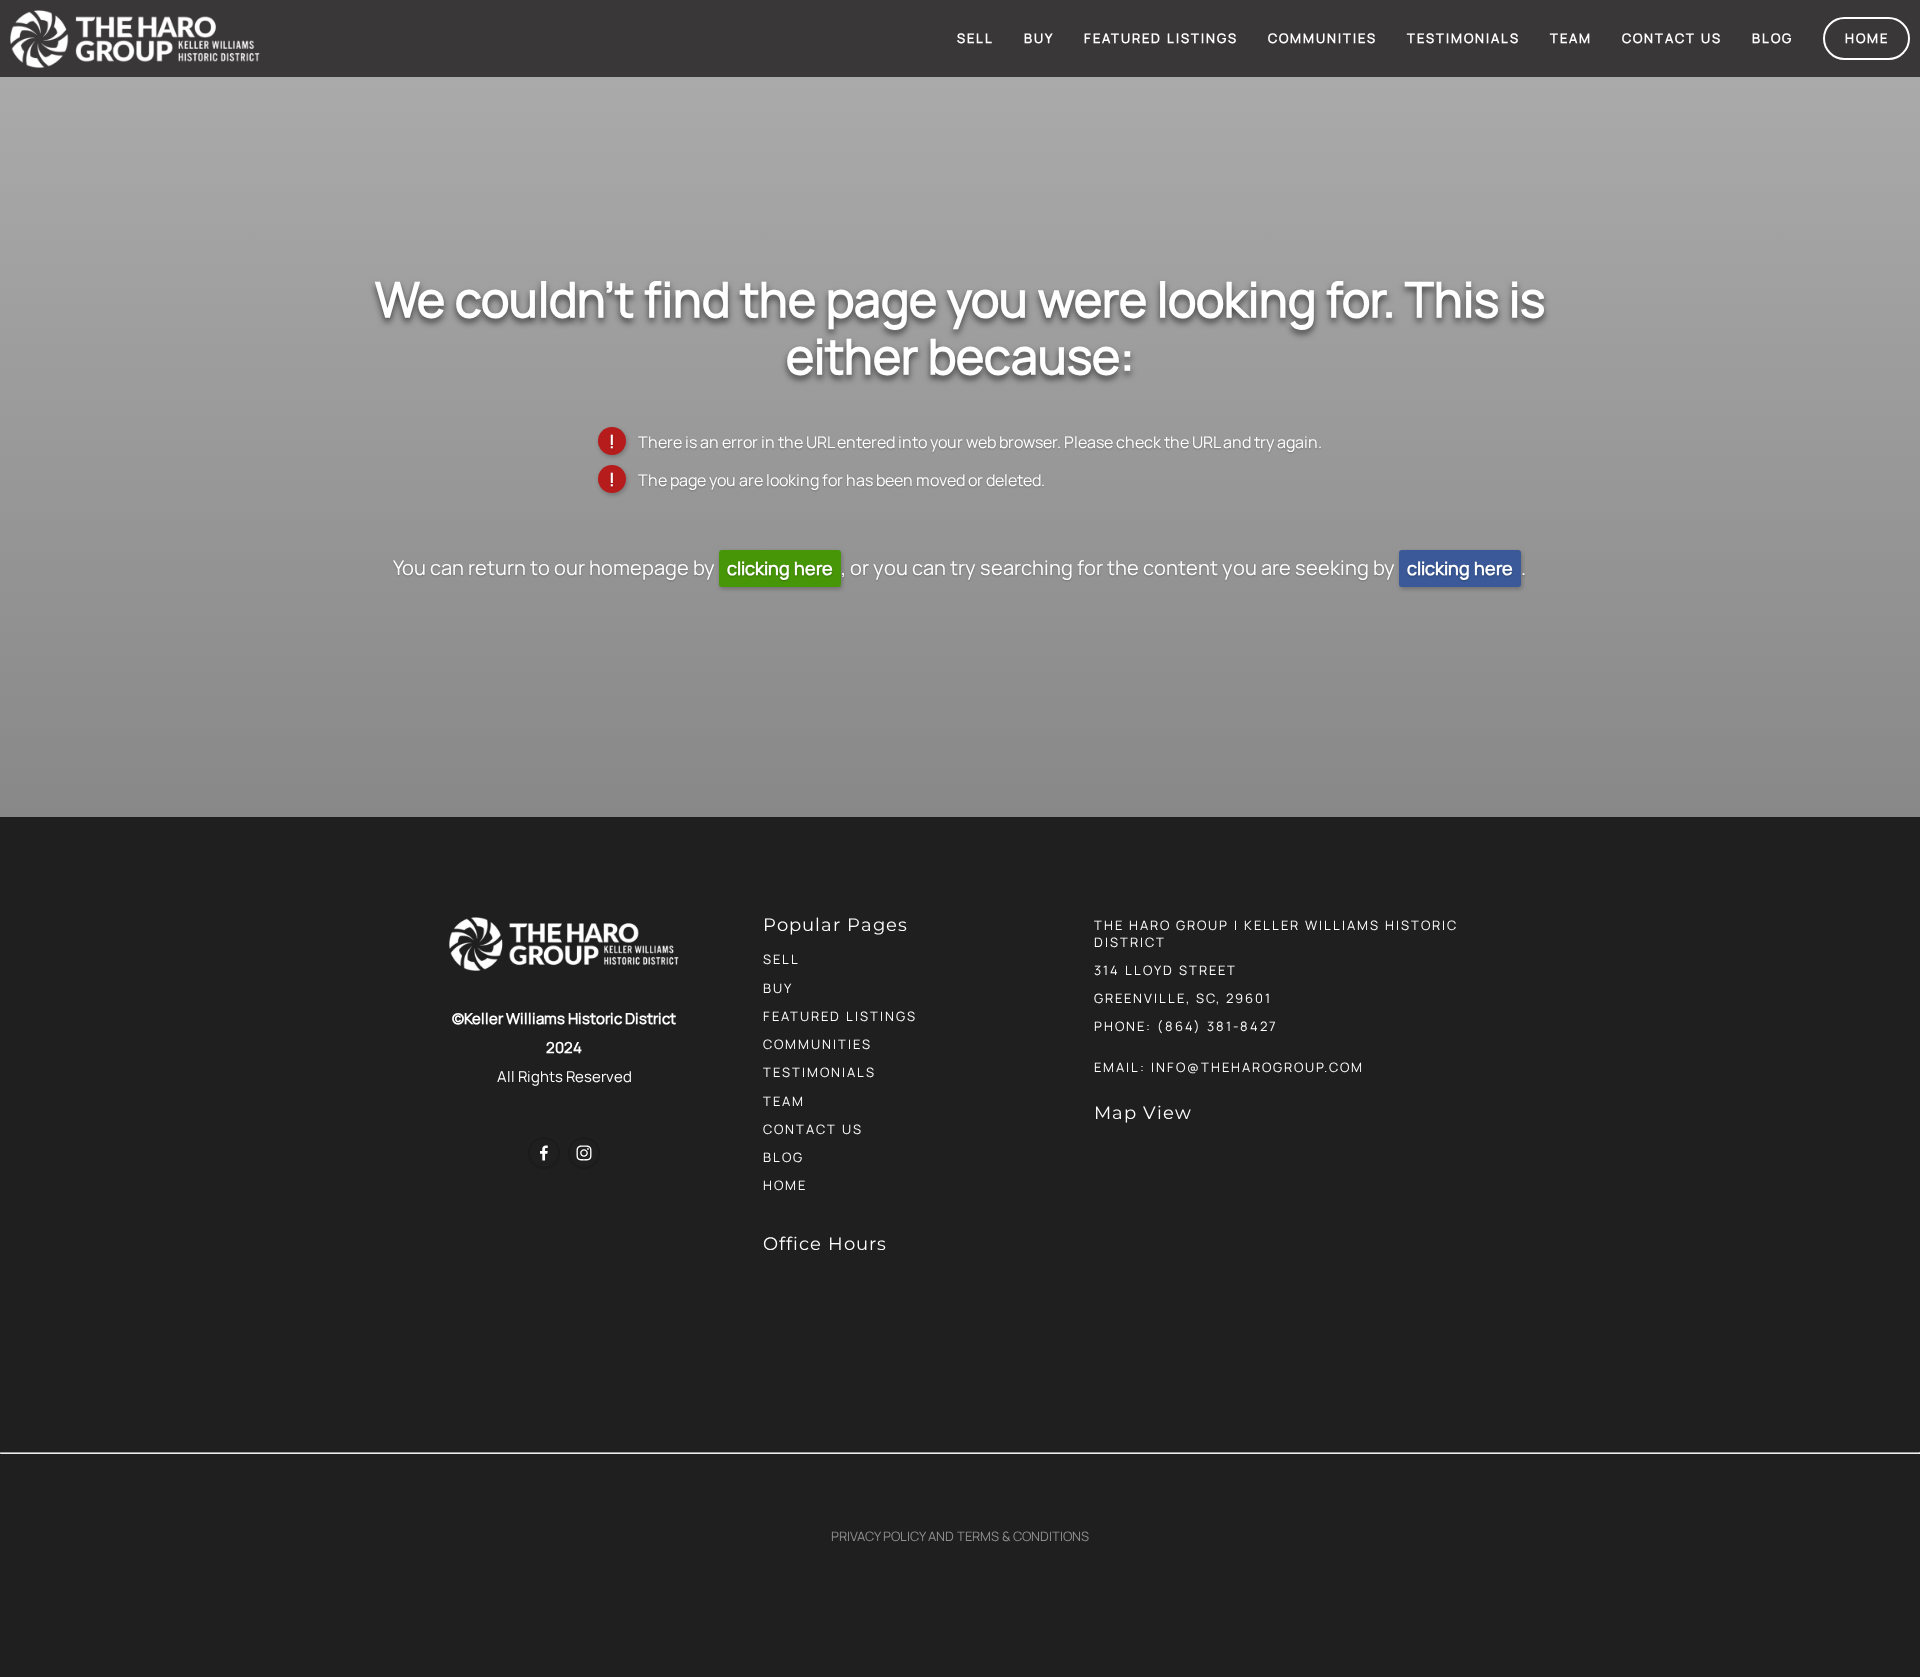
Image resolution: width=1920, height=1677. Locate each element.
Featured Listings (1161, 38)
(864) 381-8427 (1217, 1026)
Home (1867, 38)
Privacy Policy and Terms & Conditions (960, 1536)
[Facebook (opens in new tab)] (544, 1153)
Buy (1039, 38)
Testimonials (1463, 38)
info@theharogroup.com (1257, 1067)
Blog (1772, 38)
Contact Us (1672, 38)
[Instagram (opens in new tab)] (584, 1153)
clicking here (780, 568)
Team (1571, 38)
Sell (975, 38)
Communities (1322, 38)
